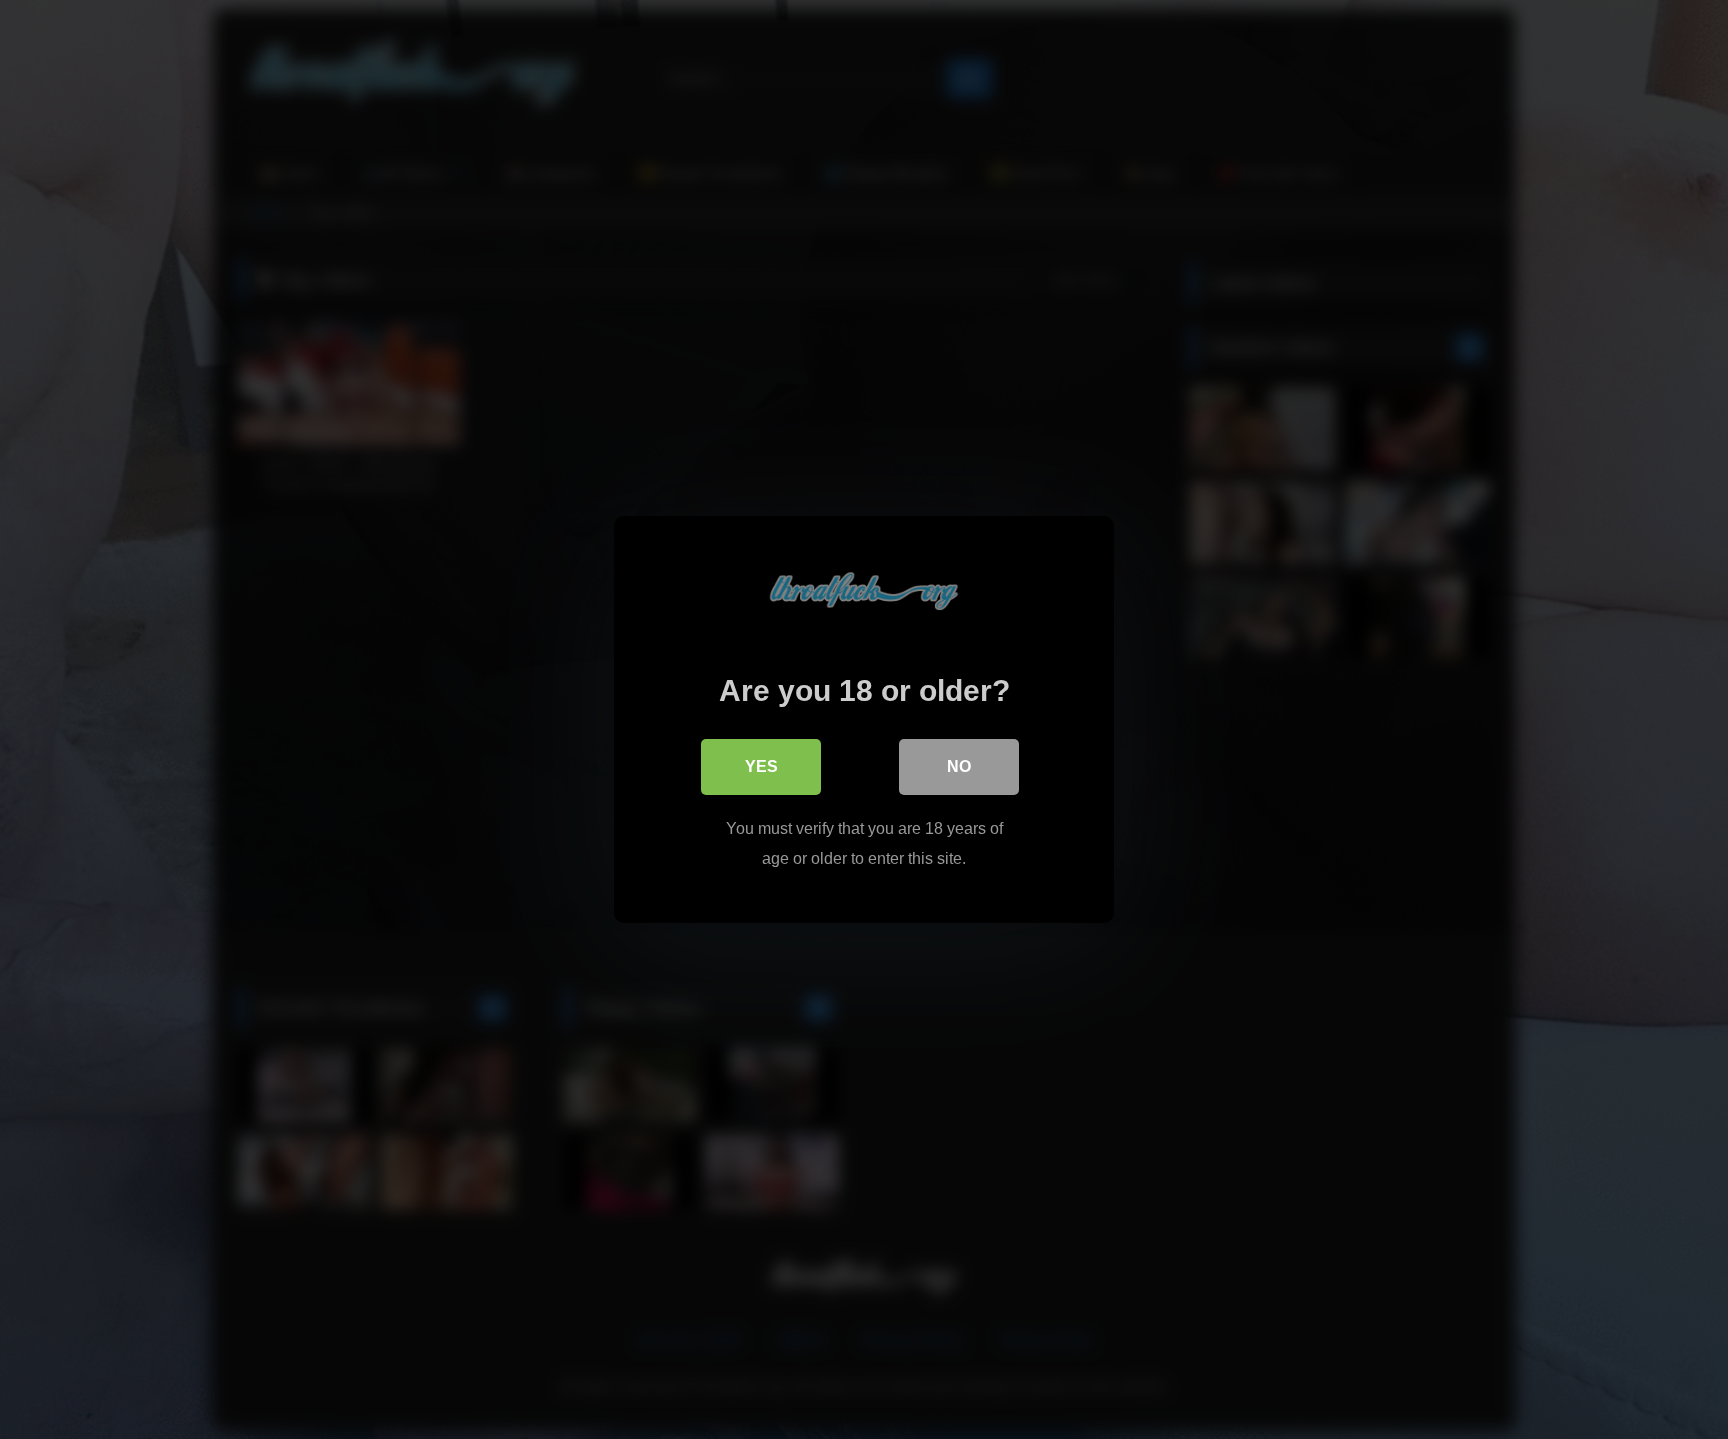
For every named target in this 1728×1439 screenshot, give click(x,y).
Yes (761, 766)
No (959, 766)
